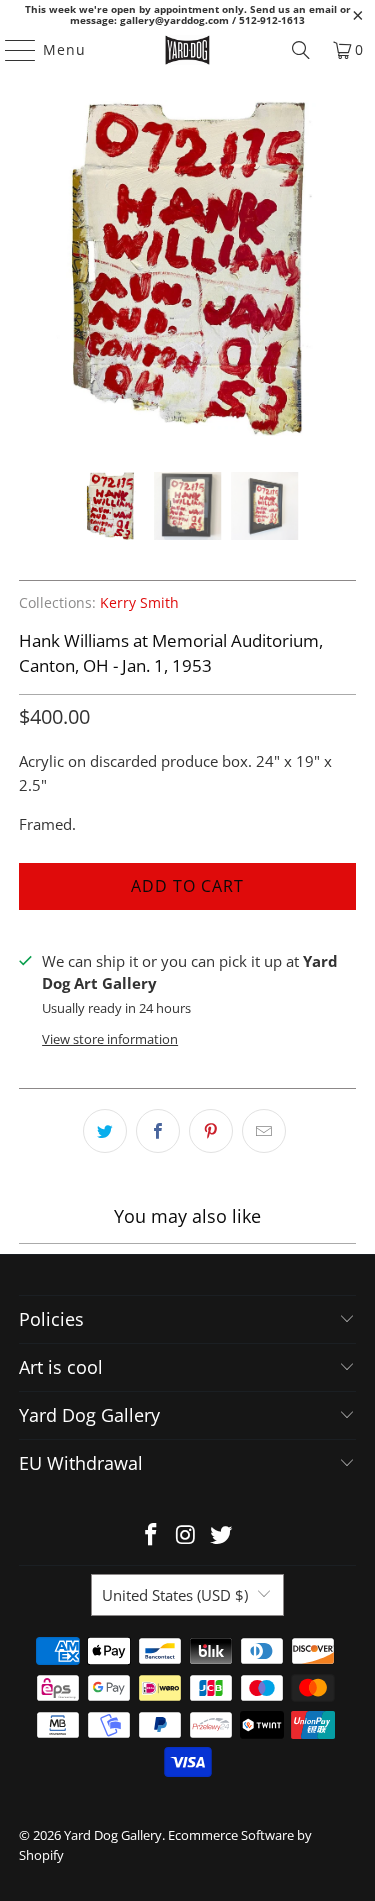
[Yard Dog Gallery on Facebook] (152, 1535)
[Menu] (11, 50)
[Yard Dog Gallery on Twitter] (221, 1535)
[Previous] (34, 271)
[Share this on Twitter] (105, 1131)
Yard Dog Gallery (113, 1835)
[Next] (341, 271)
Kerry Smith (139, 603)
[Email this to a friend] (264, 1131)
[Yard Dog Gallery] (188, 50)
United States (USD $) (175, 1595)
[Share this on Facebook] (158, 1131)
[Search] (301, 50)
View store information (110, 1039)
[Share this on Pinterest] (211, 1131)
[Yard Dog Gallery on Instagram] (187, 1535)
